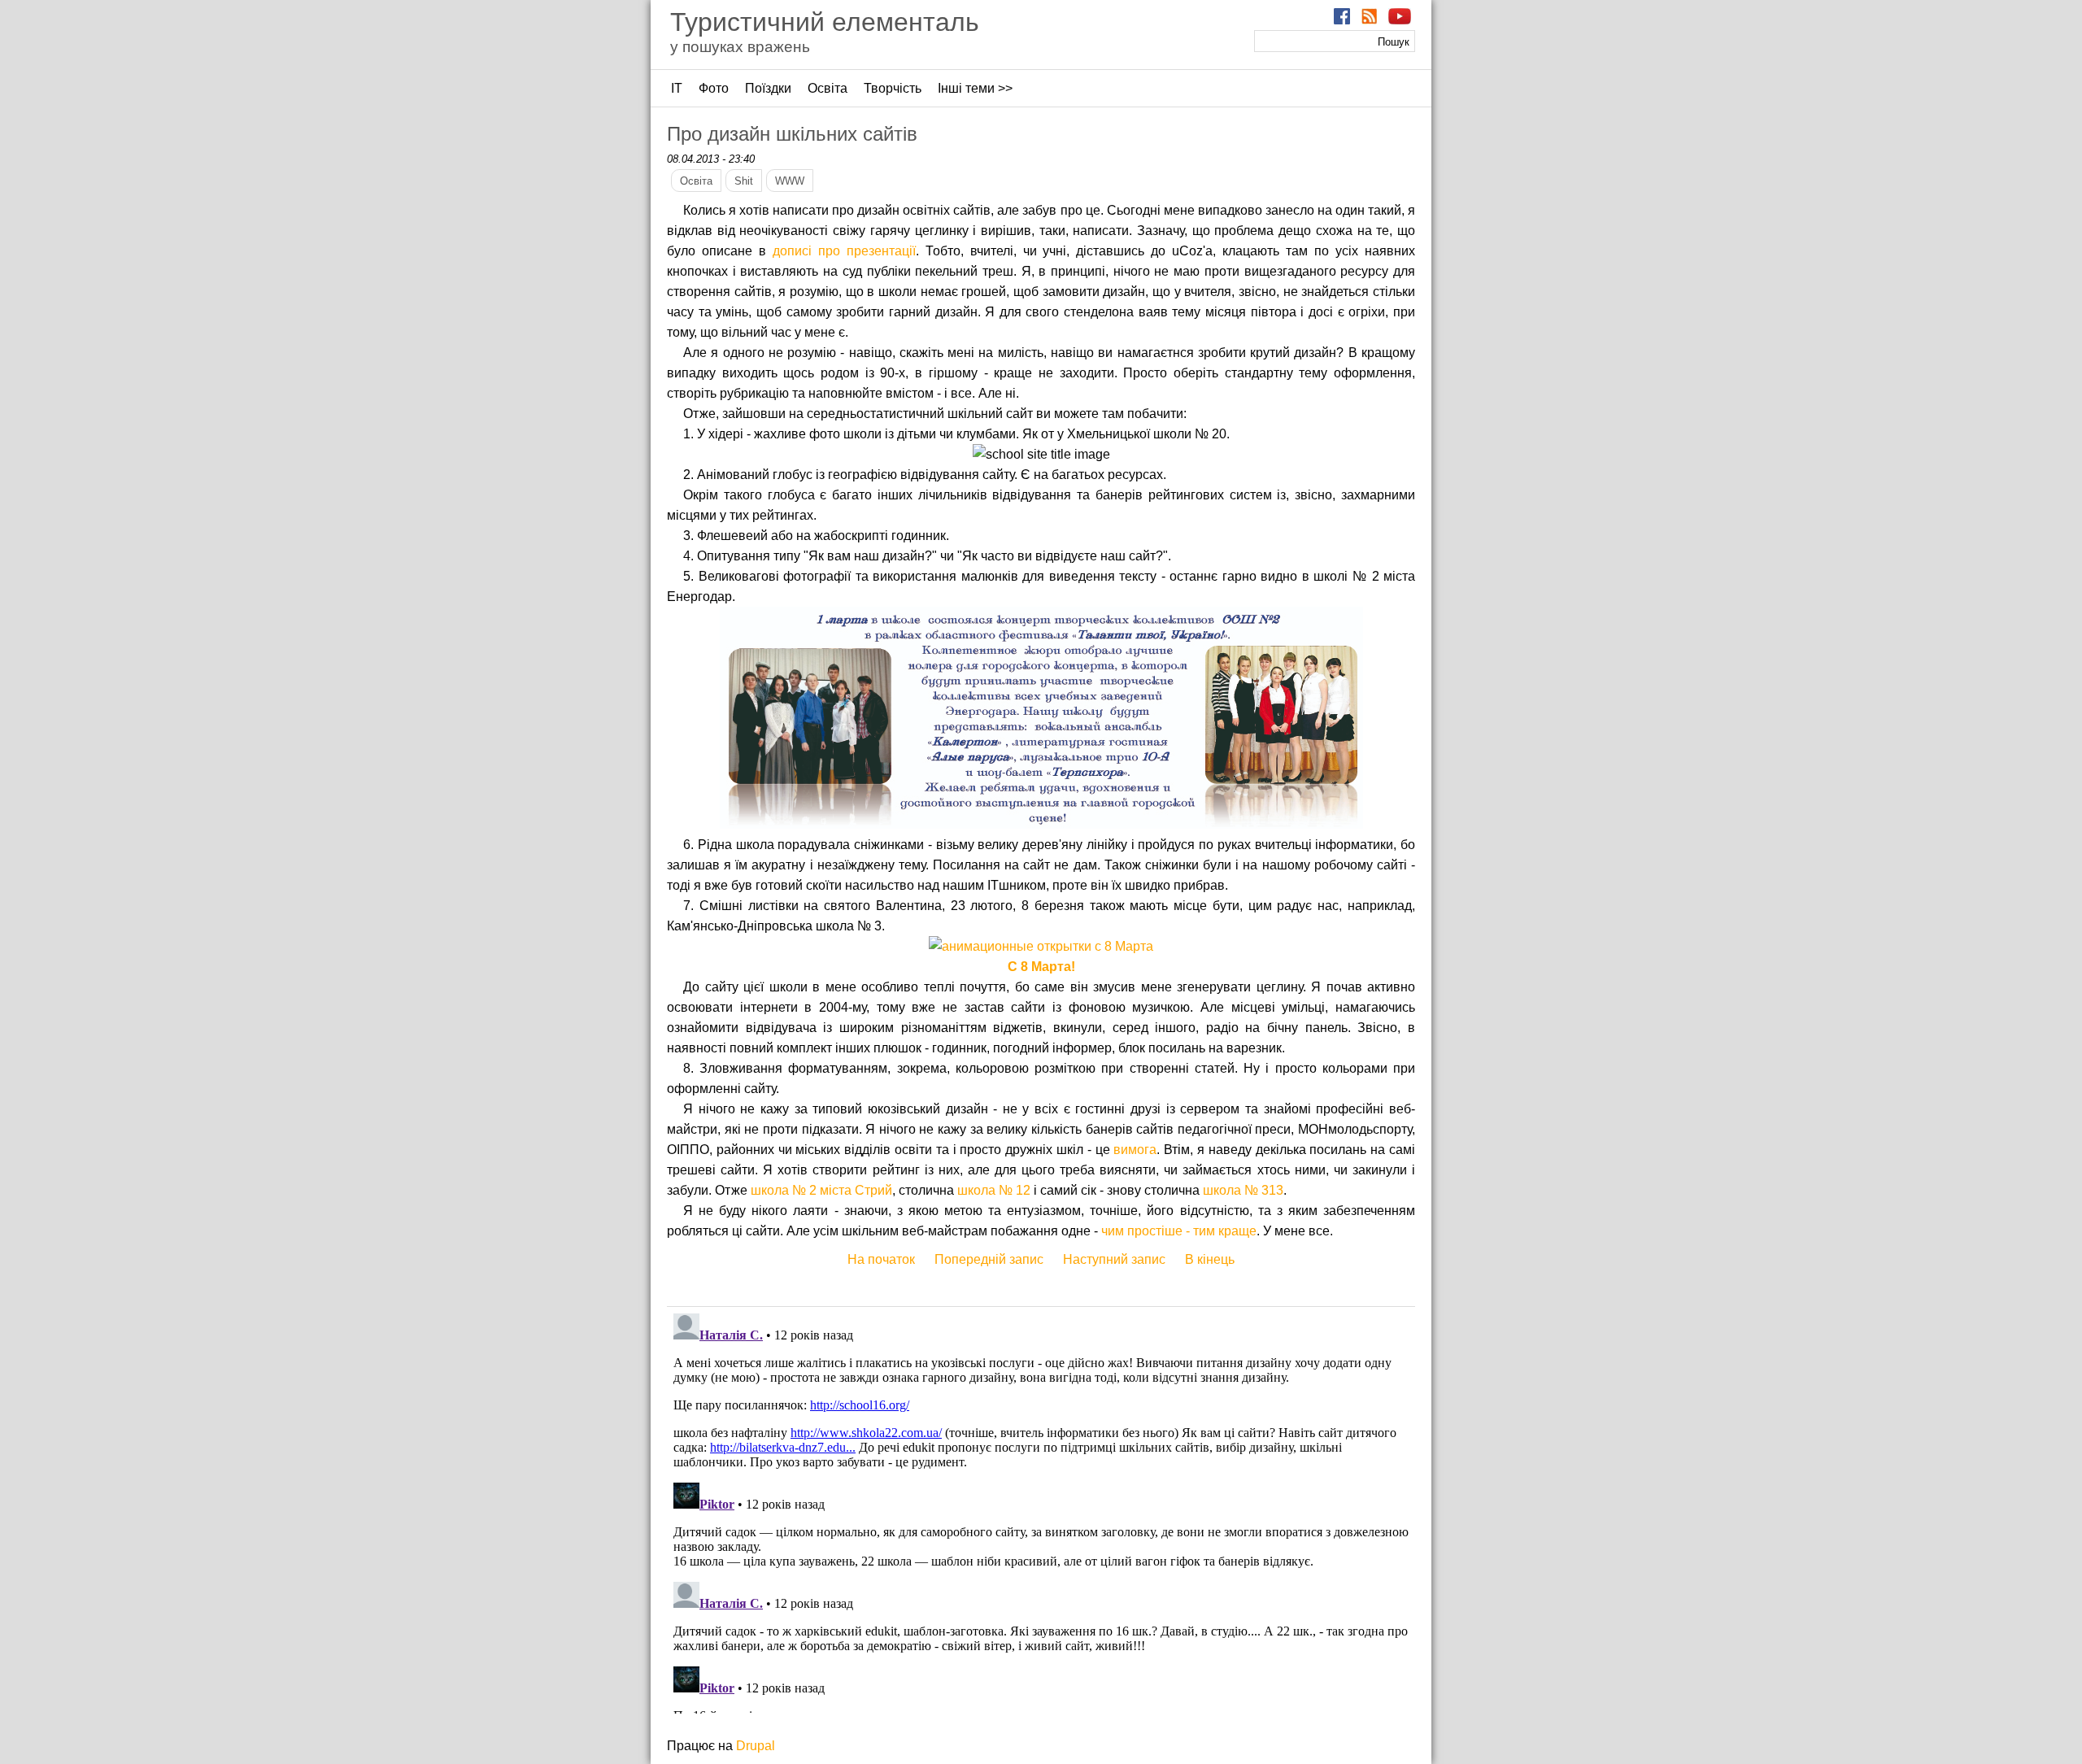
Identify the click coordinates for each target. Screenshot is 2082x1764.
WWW (790, 181)
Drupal (756, 1746)
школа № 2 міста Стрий (821, 1190)
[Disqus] (1041, 1510)
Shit (744, 181)
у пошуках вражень (740, 47)
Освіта (828, 88)
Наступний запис (1114, 1259)
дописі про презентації (844, 251)
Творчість (893, 88)
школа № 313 (1243, 1190)
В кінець (1210, 1259)
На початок (881, 1259)
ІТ (677, 88)
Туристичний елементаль (825, 22)
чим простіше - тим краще (1179, 1231)
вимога (1135, 1150)
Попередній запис (989, 1259)
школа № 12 (994, 1190)
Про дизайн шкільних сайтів (792, 134)
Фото (714, 88)
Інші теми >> (975, 88)
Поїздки (768, 88)
